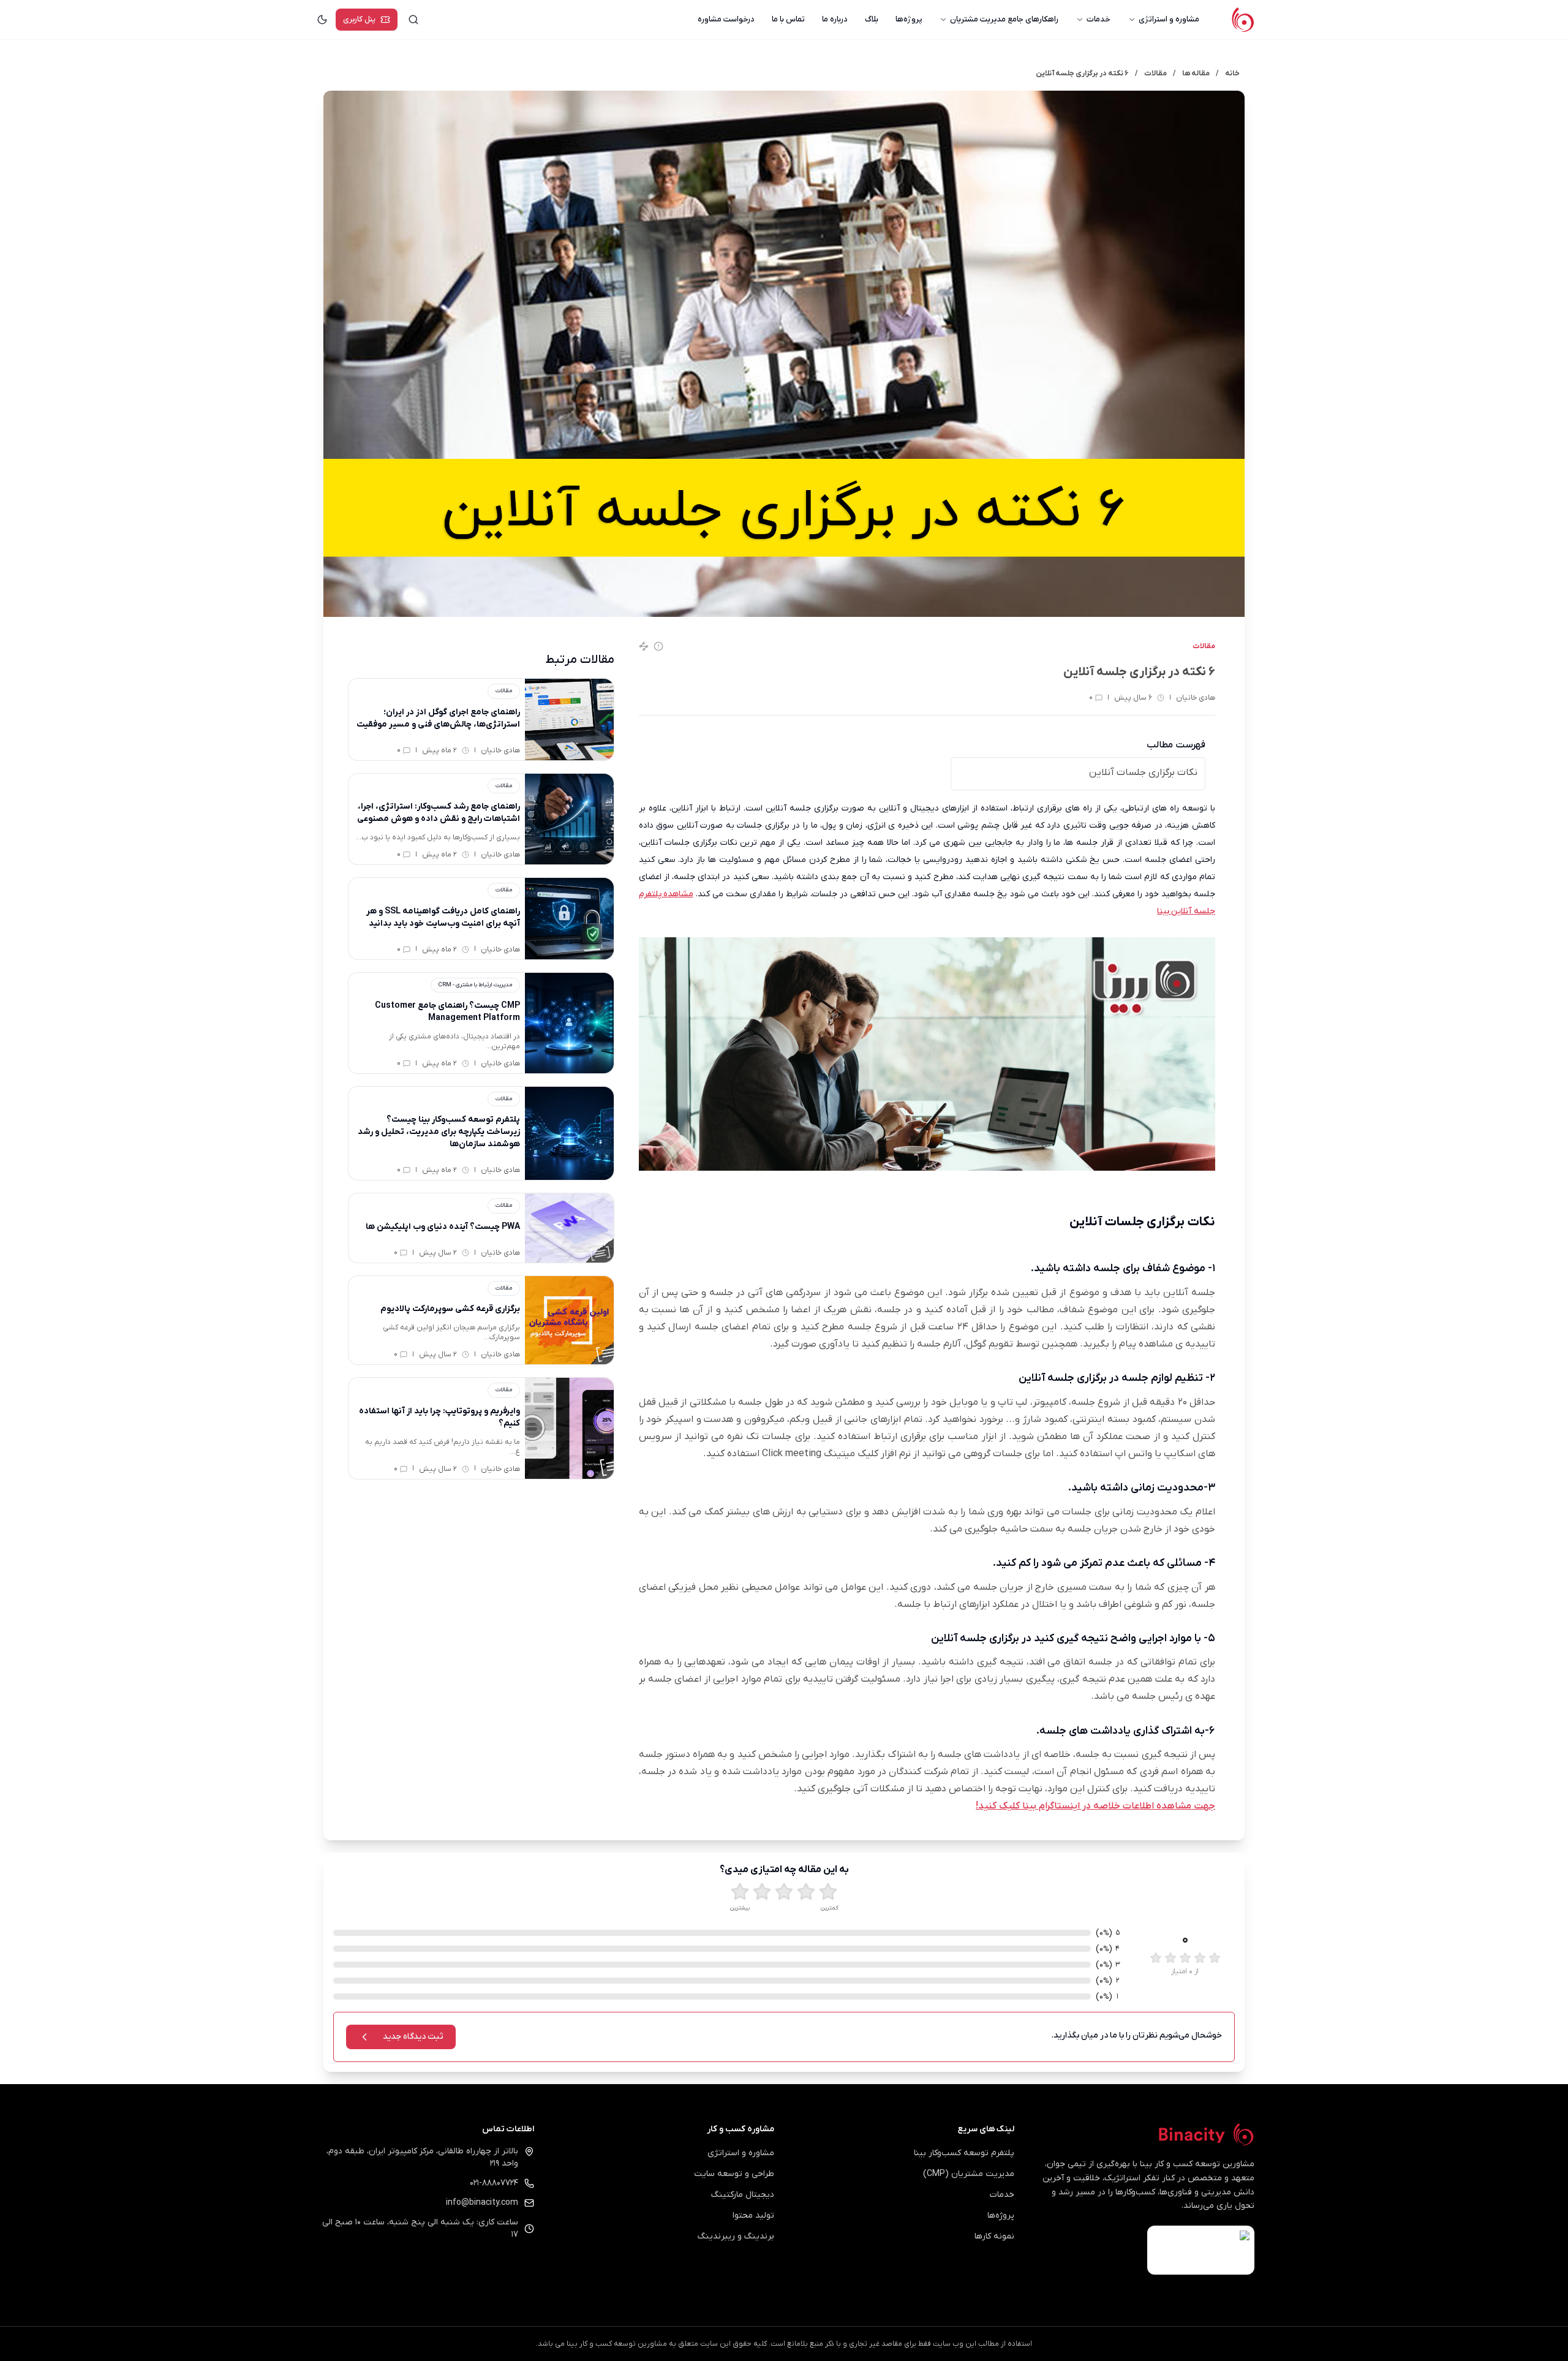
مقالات (1204, 646)
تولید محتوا (753, 2216)
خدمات (1099, 19)
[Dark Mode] (322, 20)
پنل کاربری (359, 19)
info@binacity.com (482, 2203)
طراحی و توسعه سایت (734, 2174)
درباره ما (835, 19)
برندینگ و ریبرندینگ (736, 2236)
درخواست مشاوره (726, 19)
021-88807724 (494, 2183)
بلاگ (872, 19)
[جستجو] (413, 20)
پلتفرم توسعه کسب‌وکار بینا (964, 2153)
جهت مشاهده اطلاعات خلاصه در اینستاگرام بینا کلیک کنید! (1095, 1806)
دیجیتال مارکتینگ (743, 2195)
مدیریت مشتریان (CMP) (969, 2174)
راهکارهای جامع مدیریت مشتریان (1004, 19)
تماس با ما (788, 19)
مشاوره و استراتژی (1169, 19)
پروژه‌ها (909, 19)
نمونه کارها (994, 2236)
